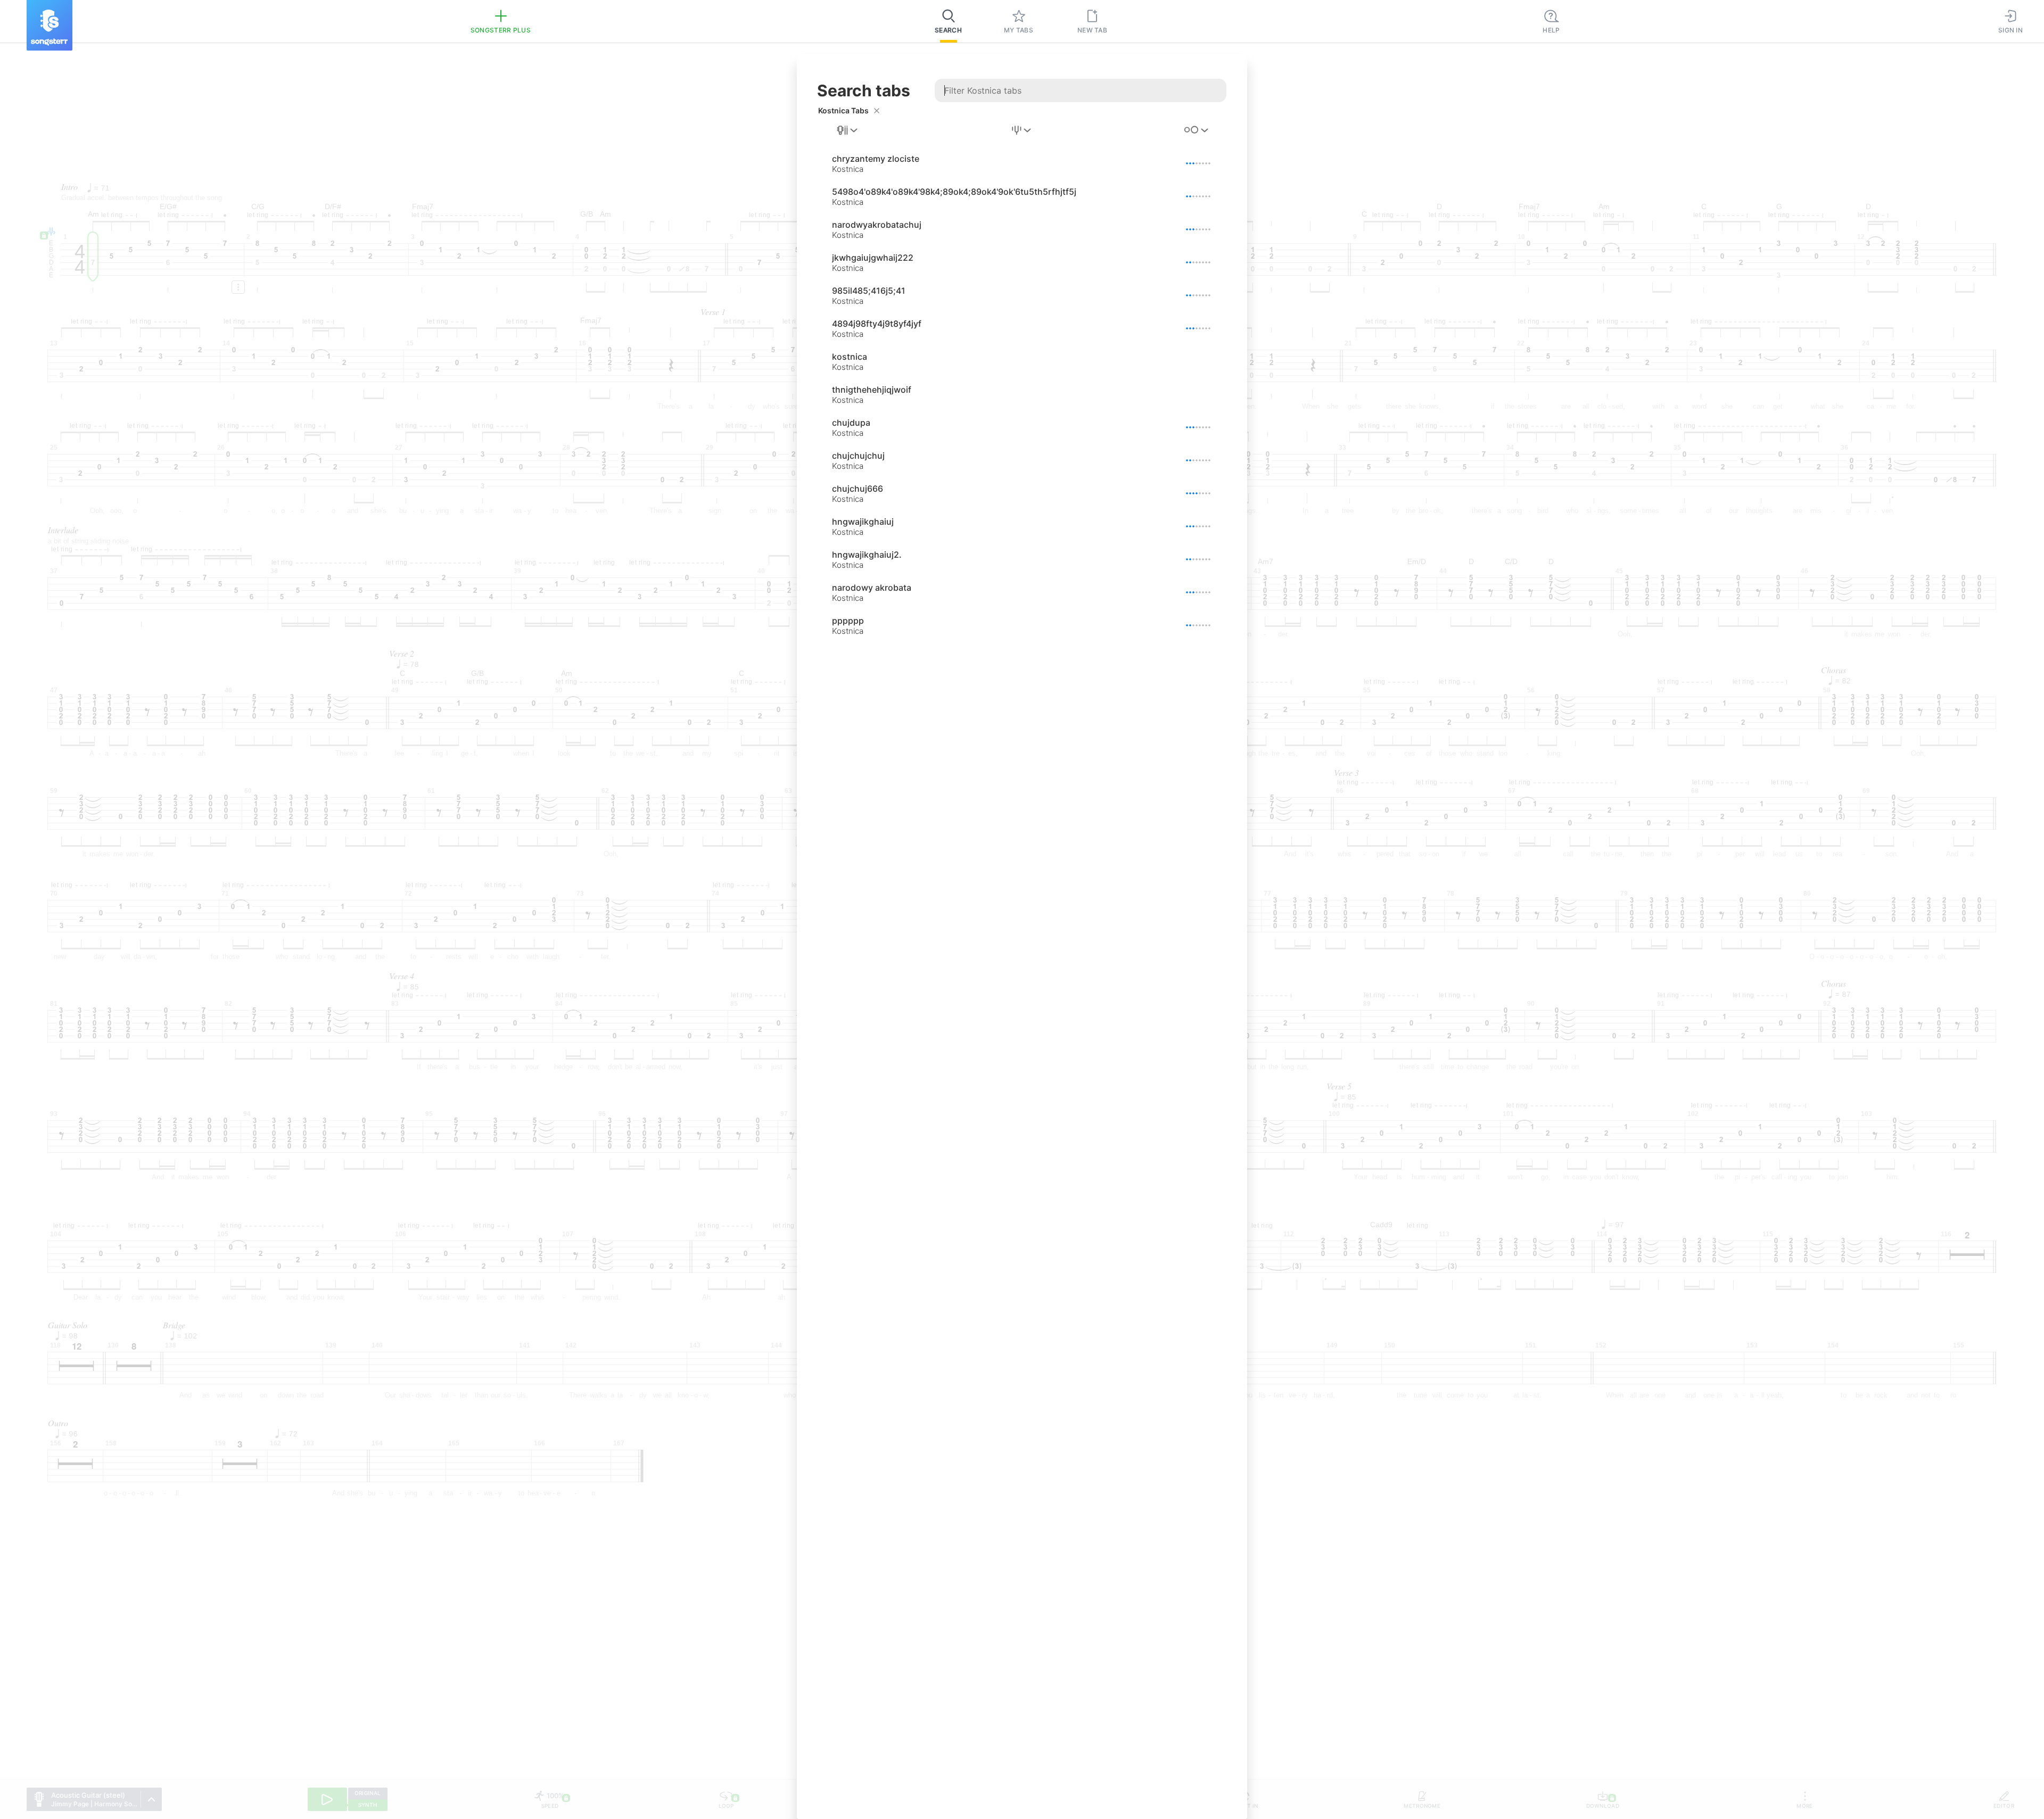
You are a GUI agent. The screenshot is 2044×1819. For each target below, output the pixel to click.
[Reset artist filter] (877, 111)
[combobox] (848, 130)
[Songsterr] (50, 25)
